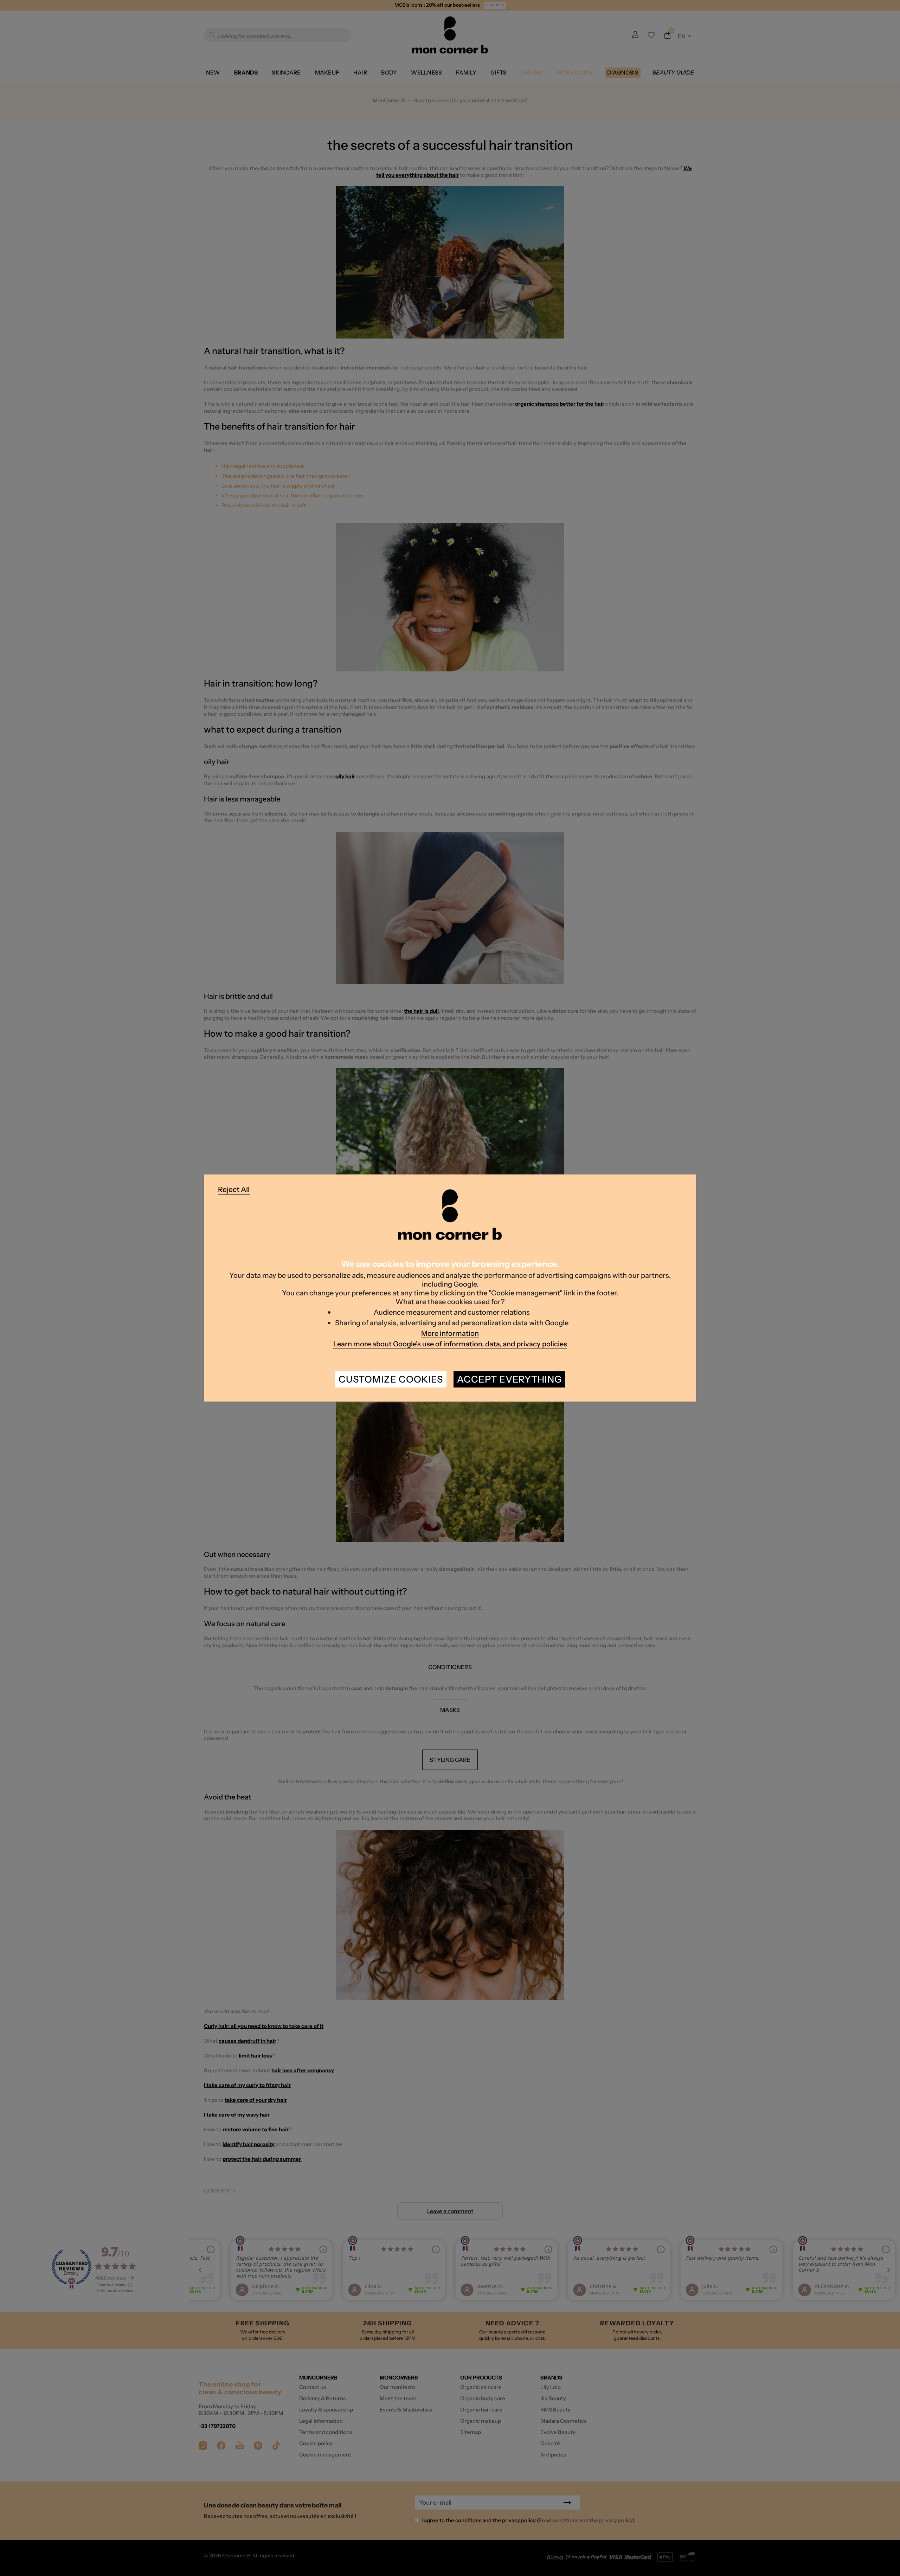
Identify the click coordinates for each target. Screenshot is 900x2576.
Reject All (234, 1189)
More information (450, 1333)
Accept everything (509, 1379)
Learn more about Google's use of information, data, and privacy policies (450, 1344)
